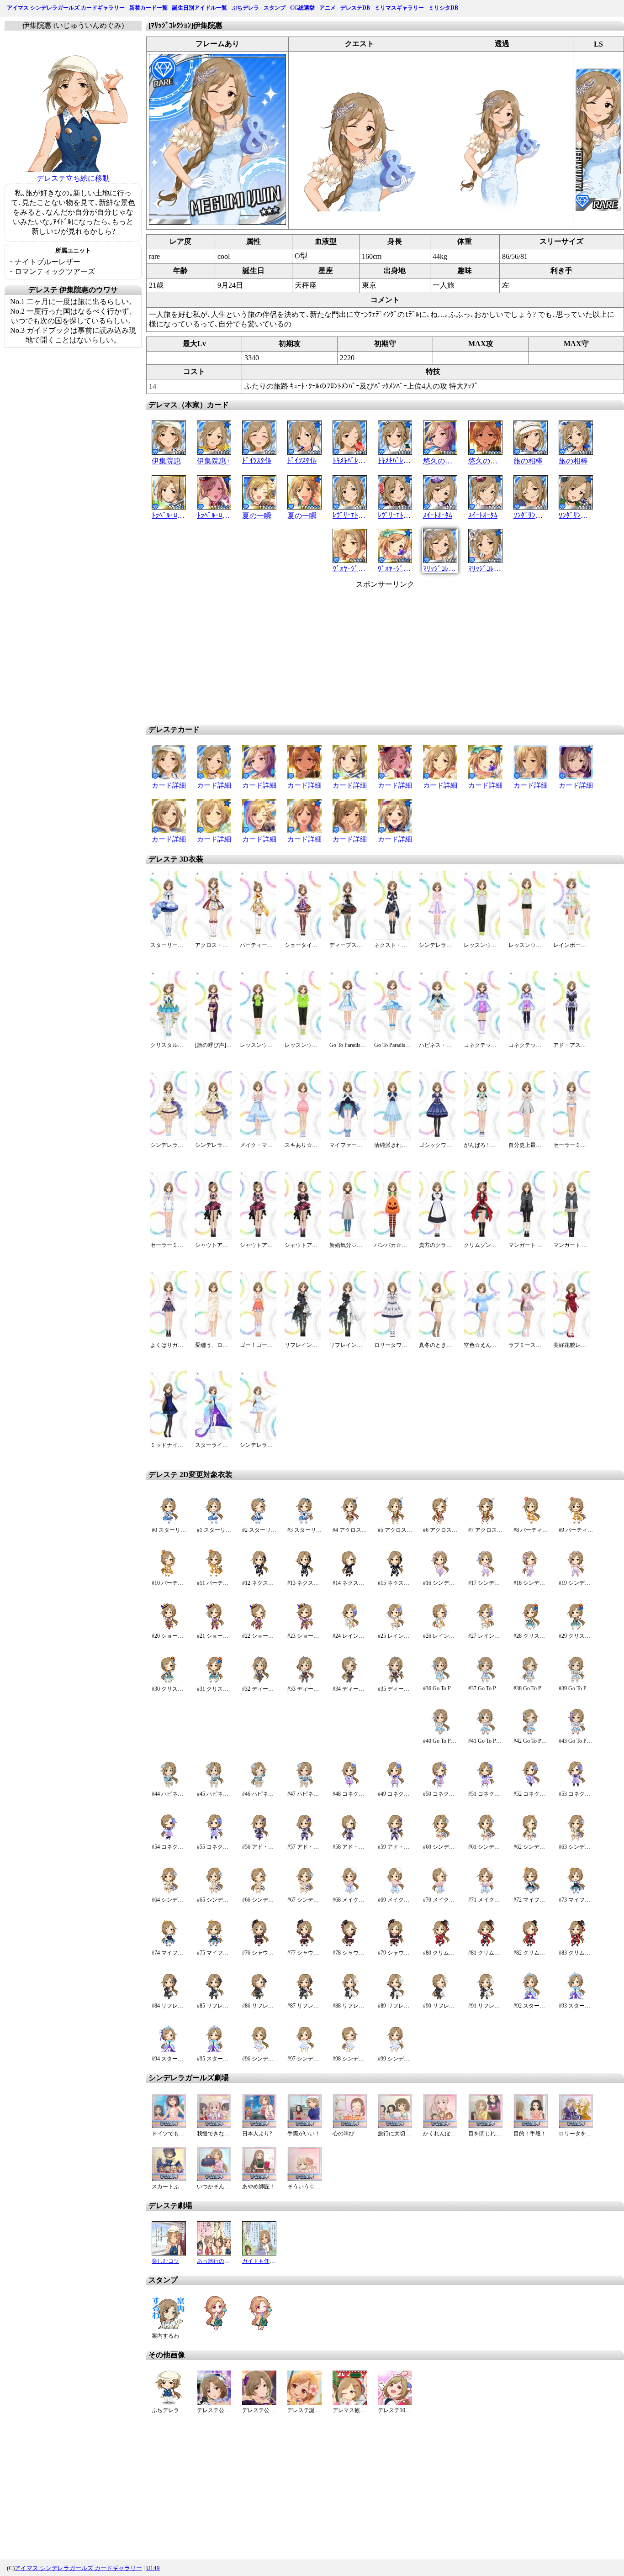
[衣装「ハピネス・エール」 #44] (169, 1786)
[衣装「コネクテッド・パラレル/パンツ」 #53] (576, 1786)
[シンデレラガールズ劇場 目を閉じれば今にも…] (485, 2126)
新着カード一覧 (148, 8)
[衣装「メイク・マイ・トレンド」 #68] (350, 1892)
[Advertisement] (307, 653)
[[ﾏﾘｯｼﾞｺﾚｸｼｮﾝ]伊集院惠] (217, 223)
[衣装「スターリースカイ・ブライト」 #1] (214, 1522)
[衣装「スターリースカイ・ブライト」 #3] (304, 1522)
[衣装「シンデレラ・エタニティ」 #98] (350, 2051)
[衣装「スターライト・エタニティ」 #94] (169, 2051)
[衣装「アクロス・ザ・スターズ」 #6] (440, 1522)
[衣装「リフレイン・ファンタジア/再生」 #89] (395, 1998)
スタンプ (275, 8)
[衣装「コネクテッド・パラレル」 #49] (395, 1786)
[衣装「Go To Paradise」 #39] (576, 1681)
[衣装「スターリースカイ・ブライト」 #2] (259, 1522)
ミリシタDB (443, 8)
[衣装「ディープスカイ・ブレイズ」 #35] (395, 1681)
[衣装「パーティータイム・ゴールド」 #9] (576, 1522)
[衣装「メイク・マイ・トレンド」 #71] (485, 1892)
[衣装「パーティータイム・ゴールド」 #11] (214, 1575)
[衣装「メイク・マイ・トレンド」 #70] (440, 1892)
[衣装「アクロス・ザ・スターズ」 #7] (485, 1522)
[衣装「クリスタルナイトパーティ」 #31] (214, 1681)
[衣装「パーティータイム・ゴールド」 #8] (531, 1522)
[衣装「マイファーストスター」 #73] (576, 1892)
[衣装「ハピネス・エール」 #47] (304, 1786)
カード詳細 (169, 785)
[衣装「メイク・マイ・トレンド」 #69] (395, 1892)
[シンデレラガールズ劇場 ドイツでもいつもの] (169, 2126)
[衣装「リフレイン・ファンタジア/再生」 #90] (440, 1998)
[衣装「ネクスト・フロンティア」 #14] (350, 1575)
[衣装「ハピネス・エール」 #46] (259, 1786)
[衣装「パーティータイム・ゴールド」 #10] (169, 1575)
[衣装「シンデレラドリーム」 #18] (531, 1575)
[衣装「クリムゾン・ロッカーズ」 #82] (531, 1945)
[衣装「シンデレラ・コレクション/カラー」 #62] (531, 1839)
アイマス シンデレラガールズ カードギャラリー (66, 8)
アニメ (328, 8)
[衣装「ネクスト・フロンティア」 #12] (259, 1575)
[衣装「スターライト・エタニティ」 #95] (214, 2051)
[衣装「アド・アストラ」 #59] (395, 1839)
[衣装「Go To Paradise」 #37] (485, 1681)
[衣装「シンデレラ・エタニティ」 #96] (259, 2051)
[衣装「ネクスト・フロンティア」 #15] (395, 1575)
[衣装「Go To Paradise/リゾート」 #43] (576, 1733)
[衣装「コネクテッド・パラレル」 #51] (485, 1786)
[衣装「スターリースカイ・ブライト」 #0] (169, 1522)
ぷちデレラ (245, 8)
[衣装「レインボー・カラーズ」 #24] (350, 1628)
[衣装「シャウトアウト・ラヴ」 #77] (304, 1945)
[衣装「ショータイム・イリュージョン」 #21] (214, 1628)
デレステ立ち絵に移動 (73, 178)
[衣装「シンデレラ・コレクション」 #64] (169, 1892)
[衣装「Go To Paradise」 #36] (440, 1681)
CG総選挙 (302, 8)
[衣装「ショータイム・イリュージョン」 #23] (304, 1628)
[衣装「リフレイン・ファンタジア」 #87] (304, 1998)
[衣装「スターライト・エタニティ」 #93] (576, 1998)
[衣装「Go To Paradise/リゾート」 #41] (485, 1733)
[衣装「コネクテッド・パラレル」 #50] (440, 1786)
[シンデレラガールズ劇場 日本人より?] (259, 2126)
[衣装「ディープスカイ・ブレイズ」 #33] (304, 1681)
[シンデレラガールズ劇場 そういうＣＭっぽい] (304, 2179)
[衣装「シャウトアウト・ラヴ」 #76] (259, 1945)
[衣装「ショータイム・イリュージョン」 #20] (169, 1628)
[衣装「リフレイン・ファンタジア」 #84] (169, 1998)
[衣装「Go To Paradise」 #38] (531, 1681)
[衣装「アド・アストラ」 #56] (259, 1839)
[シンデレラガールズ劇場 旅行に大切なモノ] (395, 2126)
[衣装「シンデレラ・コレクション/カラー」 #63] (576, 1839)
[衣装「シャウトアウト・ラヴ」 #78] (350, 1945)
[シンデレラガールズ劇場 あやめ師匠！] (259, 2179)
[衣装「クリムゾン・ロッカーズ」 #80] (440, 1945)
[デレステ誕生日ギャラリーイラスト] (304, 2402)
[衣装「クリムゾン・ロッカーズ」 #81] (485, 1945)
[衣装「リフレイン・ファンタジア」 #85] (214, 1998)
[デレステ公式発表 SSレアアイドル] (259, 2402)
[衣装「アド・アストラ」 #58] (350, 1839)
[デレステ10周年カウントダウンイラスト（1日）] (395, 2402)
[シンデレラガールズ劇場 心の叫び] (350, 2126)
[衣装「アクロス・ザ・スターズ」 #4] (350, 1522)
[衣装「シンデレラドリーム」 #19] (576, 1575)
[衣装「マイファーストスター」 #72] (531, 1892)
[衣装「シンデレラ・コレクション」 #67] (304, 1892)
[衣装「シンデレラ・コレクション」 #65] (214, 1892)
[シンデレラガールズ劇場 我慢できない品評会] (214, 2126)
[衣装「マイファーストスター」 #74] (169, 1945)
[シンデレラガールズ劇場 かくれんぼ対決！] (440, 2126)
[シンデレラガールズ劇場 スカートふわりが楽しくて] (169, 2179)
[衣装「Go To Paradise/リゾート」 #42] (531, 1733)
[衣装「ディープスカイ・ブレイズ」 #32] (259, 1681)
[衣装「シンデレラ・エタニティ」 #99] (395, 2051)
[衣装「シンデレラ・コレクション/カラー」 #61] (485, 1839)
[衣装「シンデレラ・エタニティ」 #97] (304, 2051)
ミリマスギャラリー (399, 8)
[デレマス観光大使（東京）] (350, 2402)
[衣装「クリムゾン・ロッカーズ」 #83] (576, 1945)
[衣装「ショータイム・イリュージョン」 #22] (259, 1628)
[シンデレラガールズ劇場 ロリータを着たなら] (576, 2126)
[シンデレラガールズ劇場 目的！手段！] (531, 2126)
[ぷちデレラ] (169, 2402)
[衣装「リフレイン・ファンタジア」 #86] (259, 1998)
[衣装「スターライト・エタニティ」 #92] (531, 1998)
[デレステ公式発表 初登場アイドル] (214, 2402)
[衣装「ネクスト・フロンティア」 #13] (304, 1575)
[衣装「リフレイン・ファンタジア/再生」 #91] (485, 1998)
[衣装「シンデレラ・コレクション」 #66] (259, 1892)
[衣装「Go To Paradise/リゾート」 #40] (440, 1733)
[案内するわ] (169, 2328)
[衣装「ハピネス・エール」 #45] (214, 1786)
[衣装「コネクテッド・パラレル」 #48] (350, 1786)
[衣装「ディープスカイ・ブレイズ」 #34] (350, 1681)
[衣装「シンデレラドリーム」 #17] (485, 1575)
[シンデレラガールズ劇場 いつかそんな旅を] (214, 2179)
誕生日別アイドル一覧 (200, 8)
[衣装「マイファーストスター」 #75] (214, 1945)
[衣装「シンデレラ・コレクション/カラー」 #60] (440, 1839)
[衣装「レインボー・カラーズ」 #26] (440, 1628)
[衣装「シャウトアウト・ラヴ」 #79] (395, 1945)
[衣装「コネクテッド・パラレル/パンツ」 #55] (214, 1839)
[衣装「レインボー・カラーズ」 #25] (395, 1628)
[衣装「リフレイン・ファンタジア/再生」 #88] (350, 1998)
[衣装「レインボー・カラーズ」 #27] (485, 1628)
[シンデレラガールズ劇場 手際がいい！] (304, 2126)
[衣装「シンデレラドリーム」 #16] (440, 1575)
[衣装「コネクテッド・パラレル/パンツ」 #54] (169, 1839)
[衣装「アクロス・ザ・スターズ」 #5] (395, 1522)
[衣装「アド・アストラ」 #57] (304, 1839)
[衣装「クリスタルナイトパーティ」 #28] (531, 1628)
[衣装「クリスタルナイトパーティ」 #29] (576, 1628)
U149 (153, 2568)
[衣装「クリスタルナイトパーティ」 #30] (169, 1681)
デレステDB (355, 8)
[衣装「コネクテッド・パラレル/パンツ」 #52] (531, 1786)
